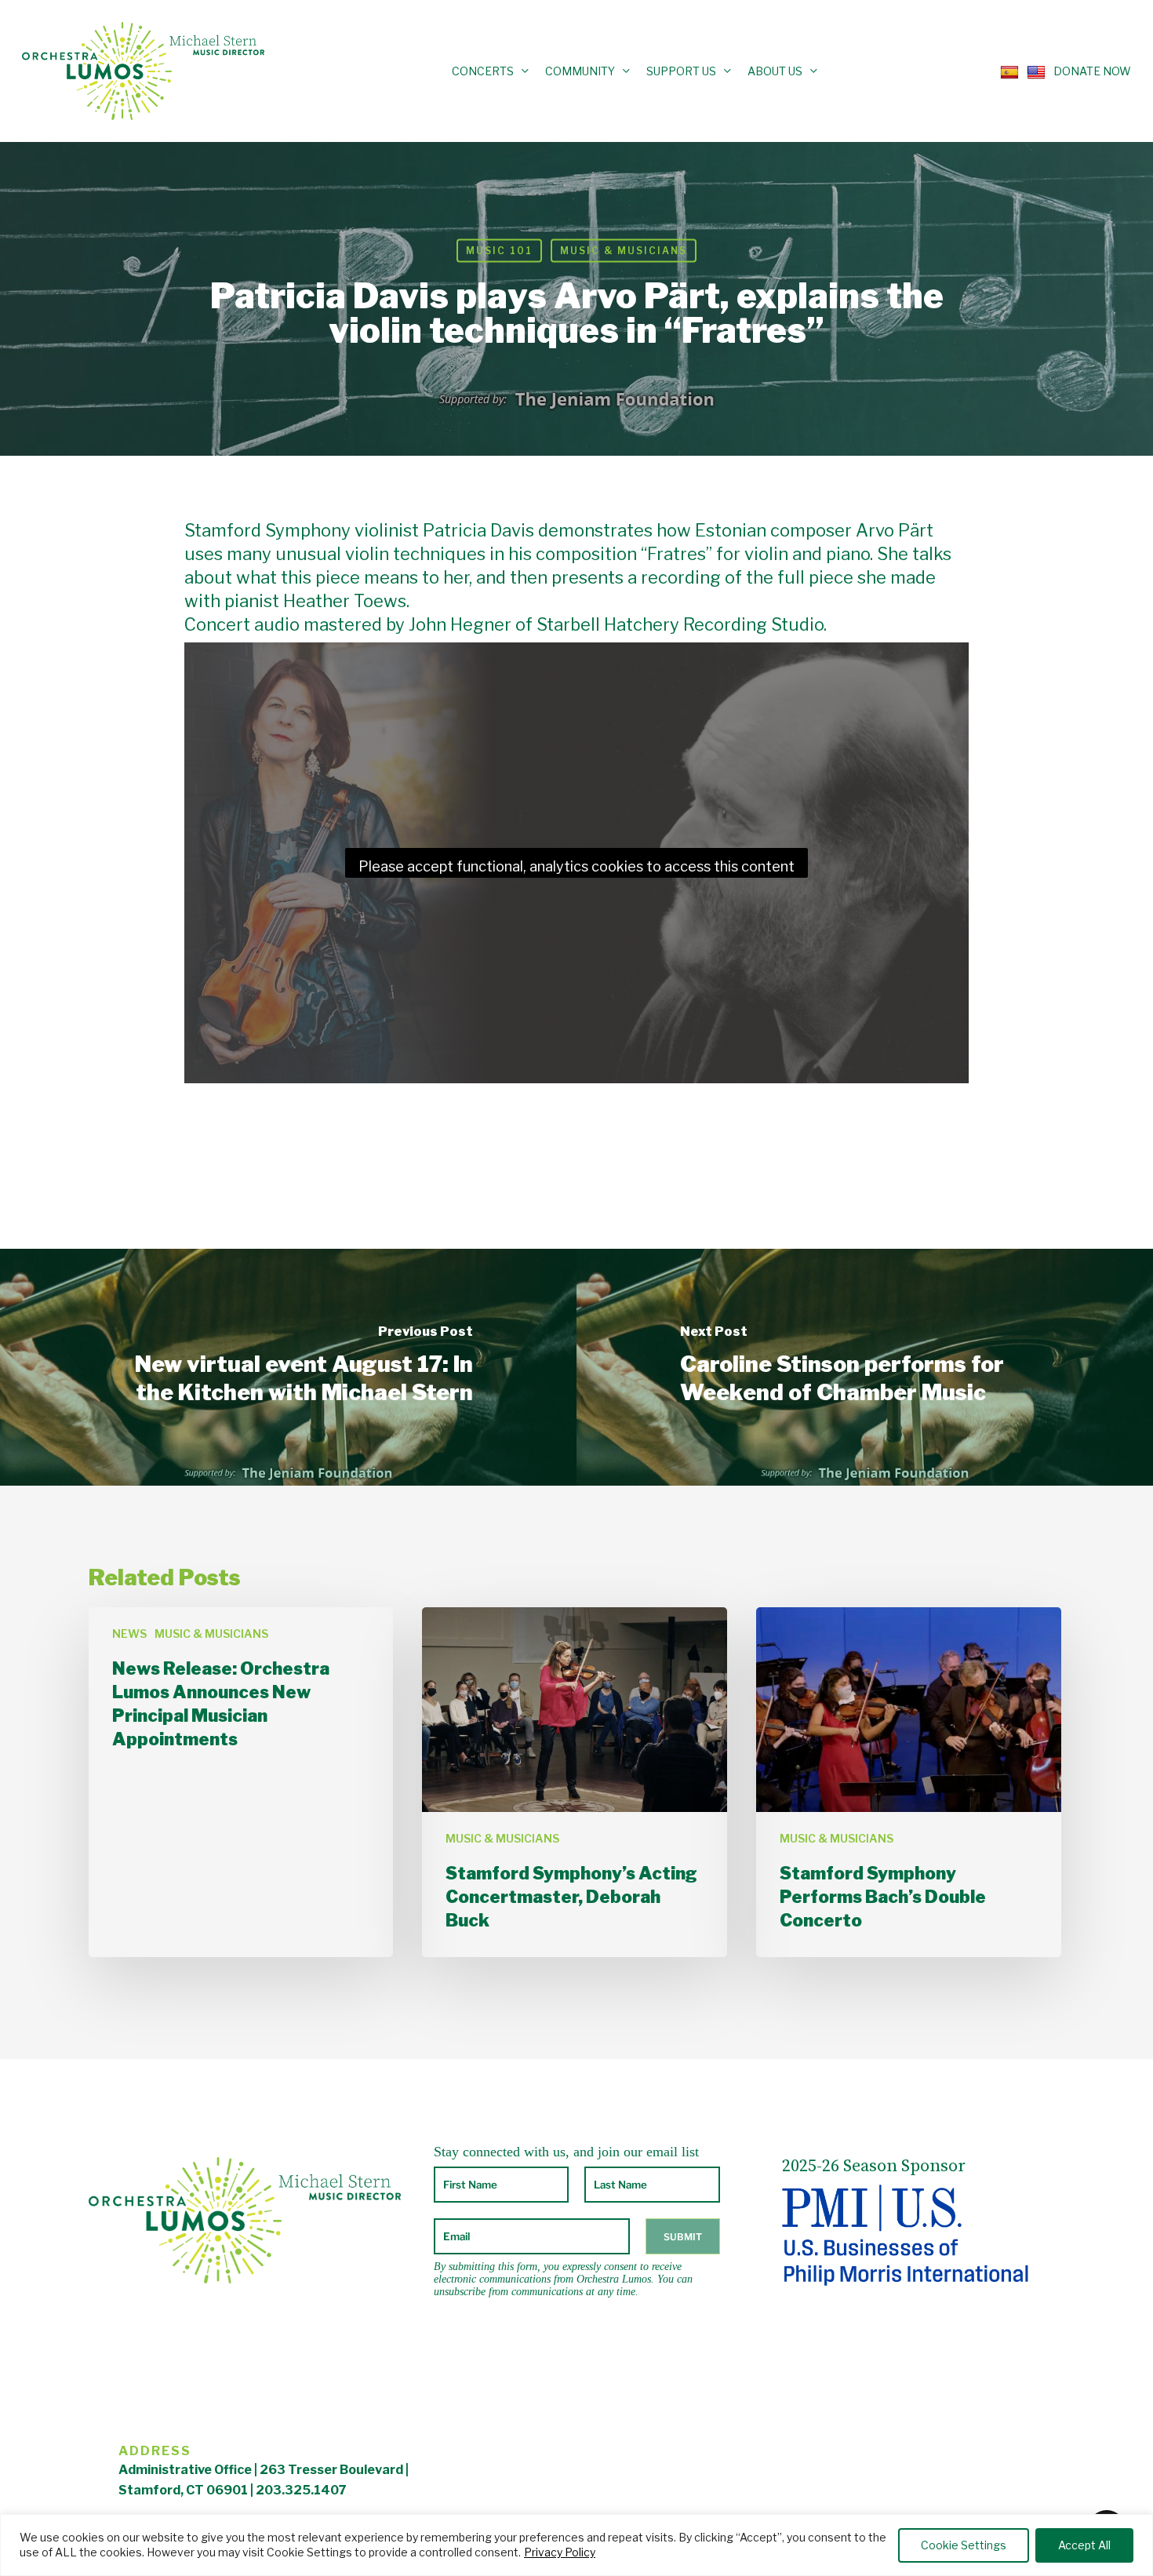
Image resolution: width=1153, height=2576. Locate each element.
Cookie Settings (964, 2545)
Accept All (1084, 2545)
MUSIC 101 (499, 251)
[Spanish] (1006, 71)
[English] (1032, 71)
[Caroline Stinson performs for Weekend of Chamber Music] (865, 1367)
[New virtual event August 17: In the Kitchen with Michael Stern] (288, 1367)
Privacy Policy (560, 2552)
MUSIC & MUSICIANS (624, 251)
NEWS (129, 1634)
